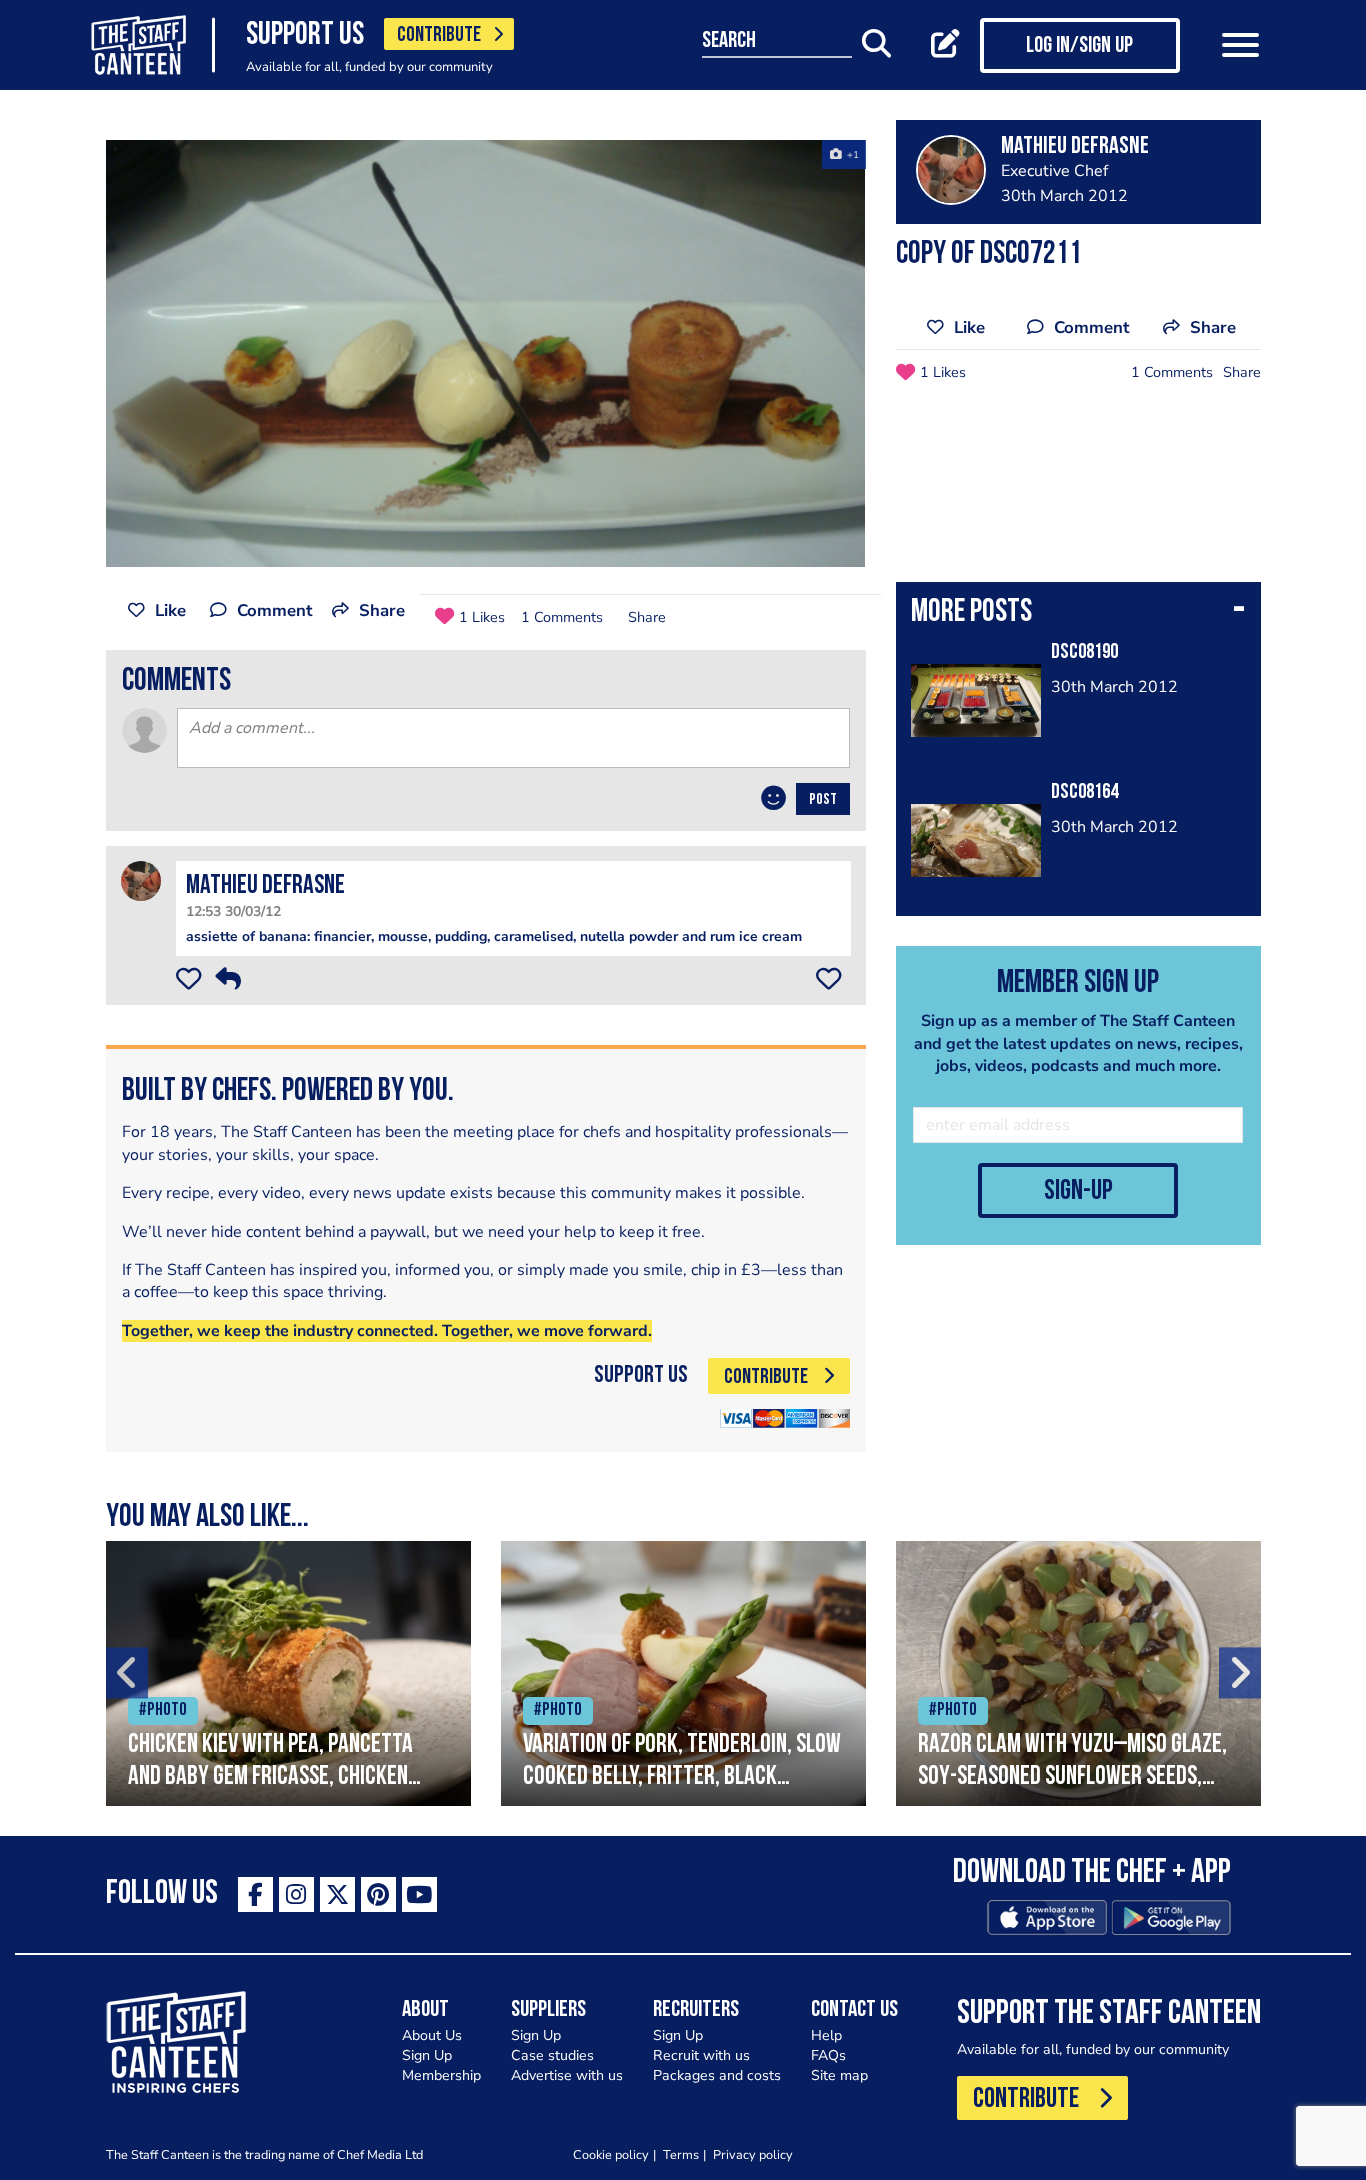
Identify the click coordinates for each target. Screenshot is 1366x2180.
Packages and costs (717, 2075)
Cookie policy (611, 2154)
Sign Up (427, 2055)
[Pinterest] (378, 1894)
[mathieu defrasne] (141, 879)
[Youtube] (419, 1894)
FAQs (828, 2055)
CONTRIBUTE (439, 35)
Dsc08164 (1084, 792)
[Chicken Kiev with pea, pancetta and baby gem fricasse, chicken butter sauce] (288, 1673)
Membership (441, 2075)
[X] (337, 1894)
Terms (681, 2154)
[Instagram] (296, 1894)
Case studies (552, 2055)
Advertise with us (567, 2075)
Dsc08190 (1084, 652)
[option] (486, 353)
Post (823, 800)
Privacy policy (753, 2154)
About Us (432, 2035)
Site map (839, 2075)
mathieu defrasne (265, 886)
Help (826, 2035)
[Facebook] (255, 1894)
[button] (1078, 614)
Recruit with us (701, 2055)
